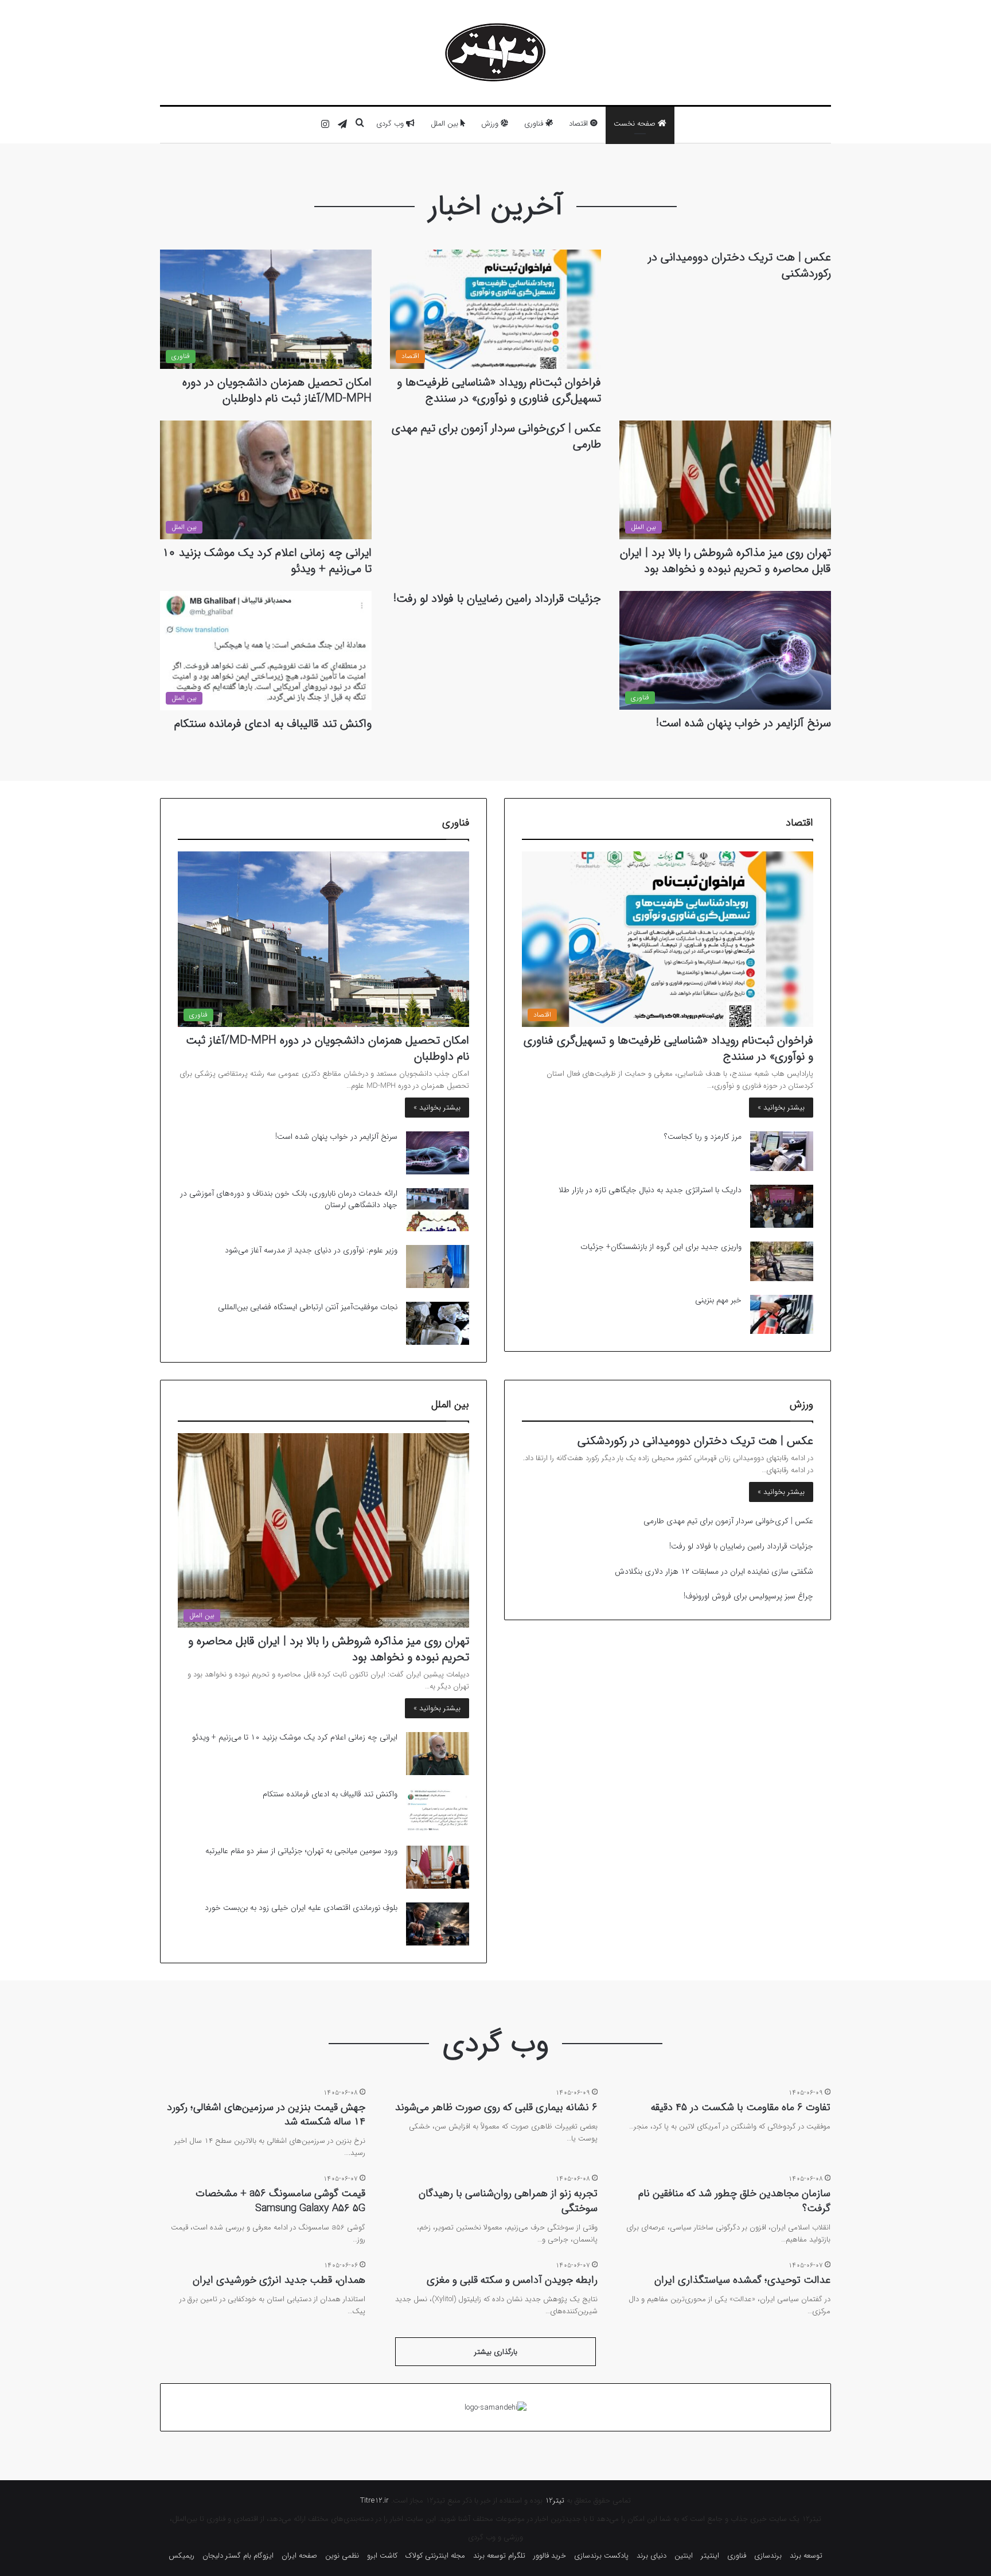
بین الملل (446, 124)
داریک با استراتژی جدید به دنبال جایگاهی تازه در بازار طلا (650, 1190)
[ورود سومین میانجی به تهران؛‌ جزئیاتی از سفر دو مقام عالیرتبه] (438, 1867)
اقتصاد (580, 124)
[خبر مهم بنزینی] (782, 1315)
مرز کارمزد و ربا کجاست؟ (703, 1137)
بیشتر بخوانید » (781, 1108)
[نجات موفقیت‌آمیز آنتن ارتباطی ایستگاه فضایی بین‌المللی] (438, 1323)
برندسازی (768, 2556)
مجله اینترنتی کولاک (435, 2556)
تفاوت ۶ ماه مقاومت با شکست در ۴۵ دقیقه (741, 2107)
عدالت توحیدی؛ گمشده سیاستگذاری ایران (742, 2280)
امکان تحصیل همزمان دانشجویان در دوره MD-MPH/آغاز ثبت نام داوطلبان (277, 390)
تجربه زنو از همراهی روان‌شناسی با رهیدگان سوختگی (508, 2201)
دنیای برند (651, 2556)
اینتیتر (710, 2556)
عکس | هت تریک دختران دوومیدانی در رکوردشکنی (740, 265)
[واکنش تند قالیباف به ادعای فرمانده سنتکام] (438, 1810)
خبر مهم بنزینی (718, 1300)
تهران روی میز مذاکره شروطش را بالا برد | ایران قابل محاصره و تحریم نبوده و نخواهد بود (725, 561)
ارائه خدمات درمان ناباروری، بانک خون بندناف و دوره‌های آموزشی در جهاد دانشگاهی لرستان (289, 1199)
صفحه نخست (636, 124)
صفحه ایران (299, 2556)
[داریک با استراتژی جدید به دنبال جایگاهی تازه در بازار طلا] (782, 1206)
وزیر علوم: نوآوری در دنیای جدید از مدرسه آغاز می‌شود (311, 1250)
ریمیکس (182, 2556)
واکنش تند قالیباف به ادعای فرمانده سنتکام (273, 724)
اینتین (684, 2556)
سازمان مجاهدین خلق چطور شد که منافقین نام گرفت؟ (734, 2201)
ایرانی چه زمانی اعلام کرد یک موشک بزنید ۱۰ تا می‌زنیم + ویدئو (267, 561)
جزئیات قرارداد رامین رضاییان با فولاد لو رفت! (497, 599)
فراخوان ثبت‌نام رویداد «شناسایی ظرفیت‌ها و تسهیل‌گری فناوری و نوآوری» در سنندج (499, 390)
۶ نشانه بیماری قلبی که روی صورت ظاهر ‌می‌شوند (496, 2107)
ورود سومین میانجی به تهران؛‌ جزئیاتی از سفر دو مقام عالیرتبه (301, 1851)
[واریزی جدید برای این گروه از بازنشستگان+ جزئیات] (782, 1261)
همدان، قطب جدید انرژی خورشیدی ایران (279, 2280)
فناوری (535, 124)
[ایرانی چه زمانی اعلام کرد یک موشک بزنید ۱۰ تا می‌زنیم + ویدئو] (438, 1754)
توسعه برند (806, 2556)
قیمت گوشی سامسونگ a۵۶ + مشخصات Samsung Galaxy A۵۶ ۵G (280, 2201)
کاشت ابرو (382, 2556)
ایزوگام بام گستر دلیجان (238, 2556)
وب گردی (391, 124)
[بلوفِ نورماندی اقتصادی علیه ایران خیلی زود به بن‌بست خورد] (438, 1924)
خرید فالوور (550, 2556)
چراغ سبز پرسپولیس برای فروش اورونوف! (748, 1596)
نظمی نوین (342, 2556)
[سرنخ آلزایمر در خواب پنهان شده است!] (438, 1153)
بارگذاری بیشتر (496, 2352)
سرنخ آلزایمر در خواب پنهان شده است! (744, 723)
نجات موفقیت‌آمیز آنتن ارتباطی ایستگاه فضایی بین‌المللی (308, 1307)
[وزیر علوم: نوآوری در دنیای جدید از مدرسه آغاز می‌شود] (438, 1266)
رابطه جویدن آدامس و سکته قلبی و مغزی (512, 2280)
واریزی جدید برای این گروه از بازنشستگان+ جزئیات (661, 1247)
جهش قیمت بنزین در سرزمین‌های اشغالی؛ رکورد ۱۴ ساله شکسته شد (266, 2114)
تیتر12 (555, 2501)
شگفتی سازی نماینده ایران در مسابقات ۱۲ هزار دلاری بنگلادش (714, 1571)
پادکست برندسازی (601, 2556)
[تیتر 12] (495, 52)
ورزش (491, 124)
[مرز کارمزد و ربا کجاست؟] (782, 1151)
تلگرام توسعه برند (499, 2556)
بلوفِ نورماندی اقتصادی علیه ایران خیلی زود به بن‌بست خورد (301, 1908)
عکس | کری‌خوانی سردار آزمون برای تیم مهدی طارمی (496, 436)
